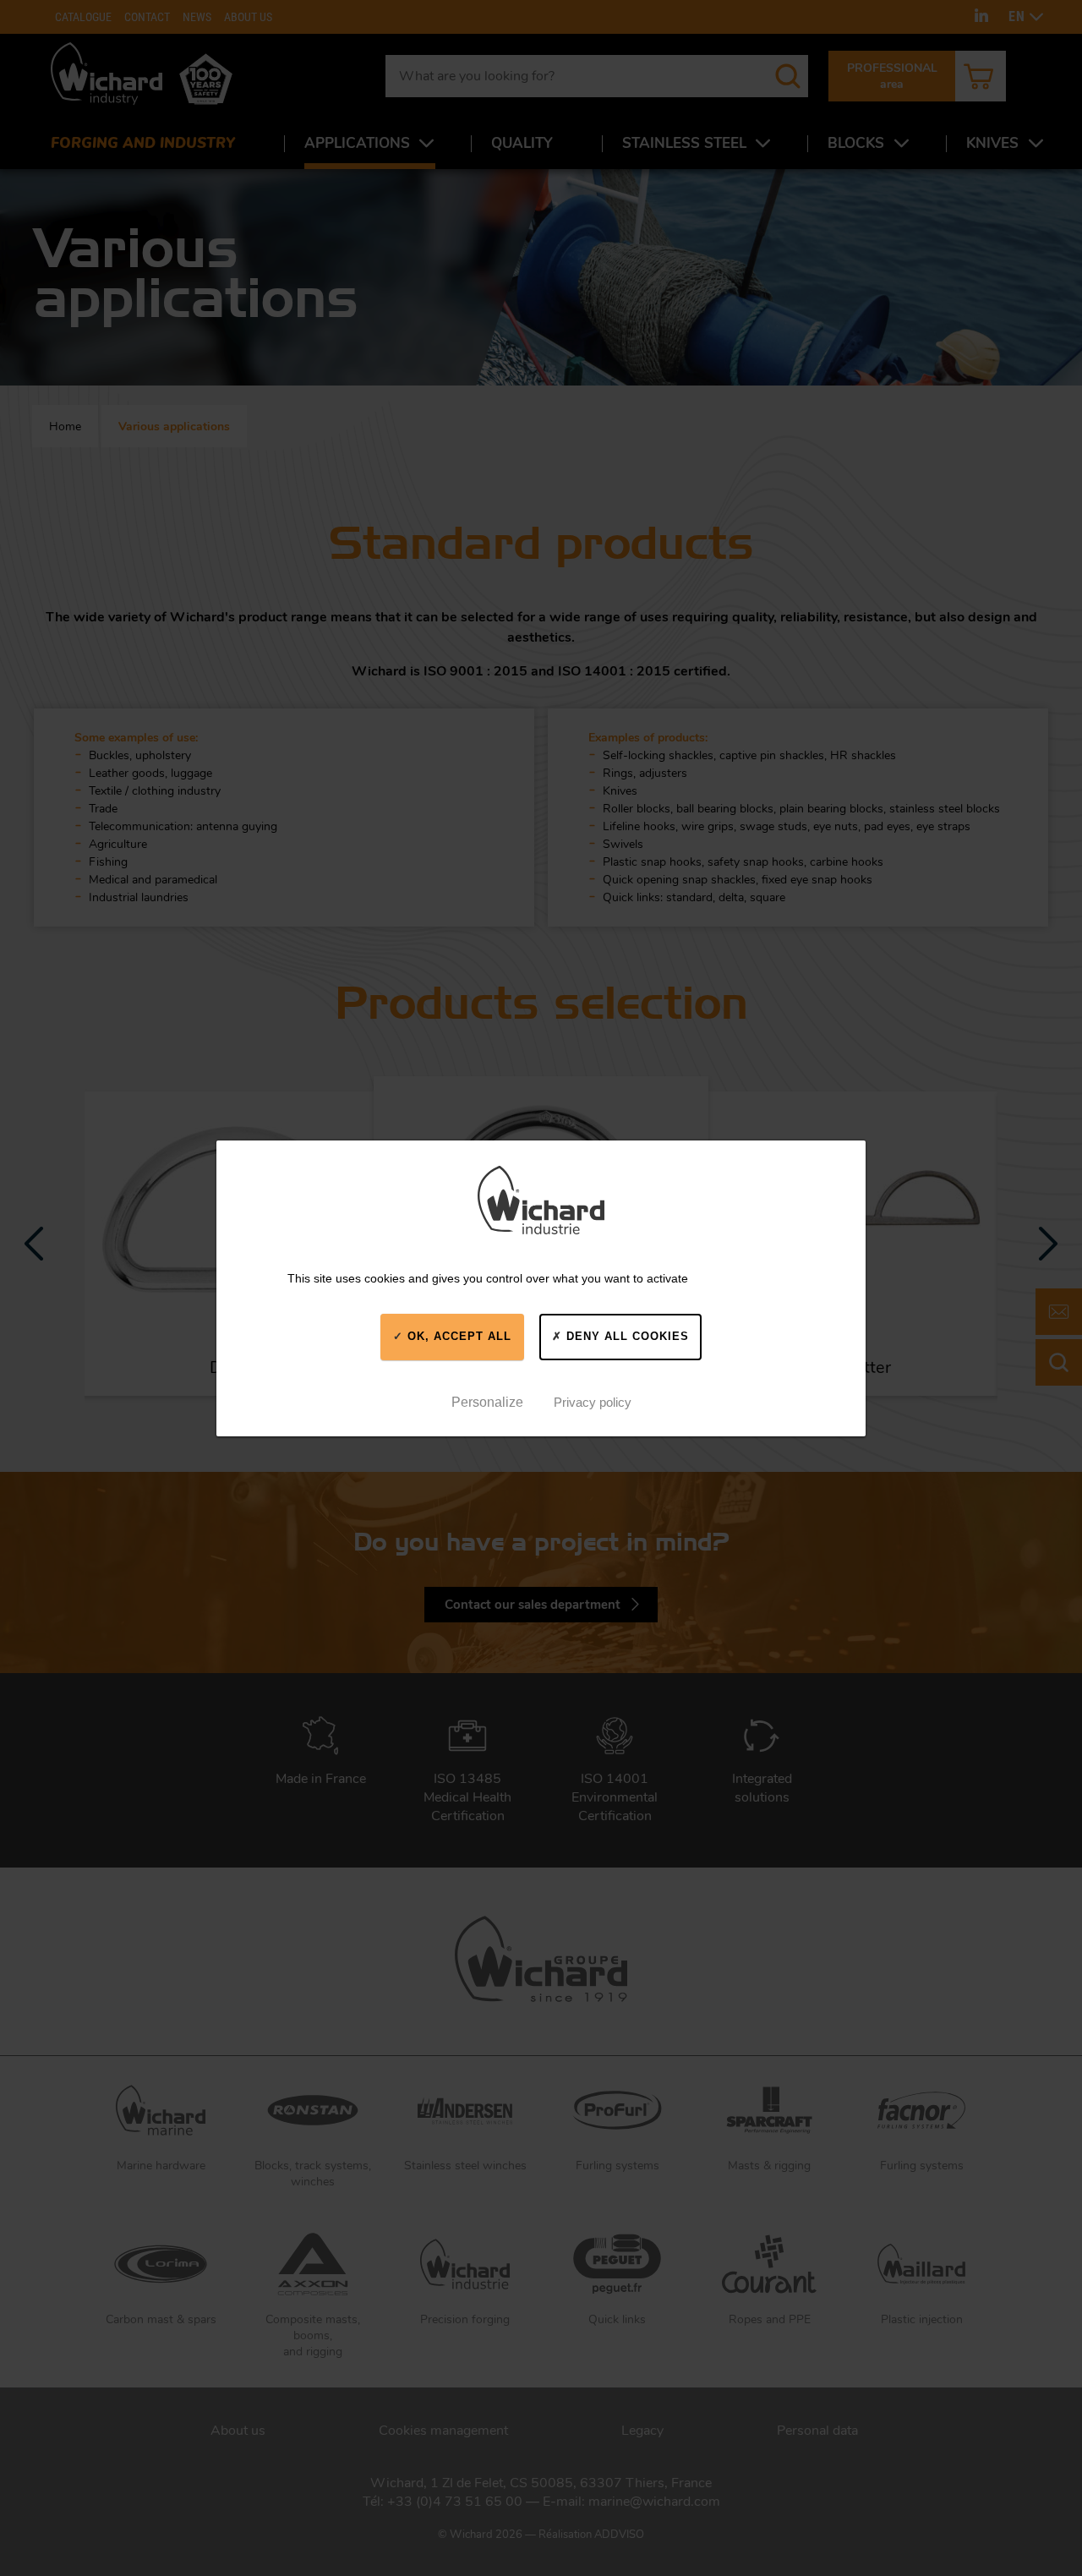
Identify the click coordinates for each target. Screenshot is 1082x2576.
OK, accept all (457, 1336)
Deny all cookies (626, 1336)
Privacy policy (593, 1401)
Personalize (487, 1401)
